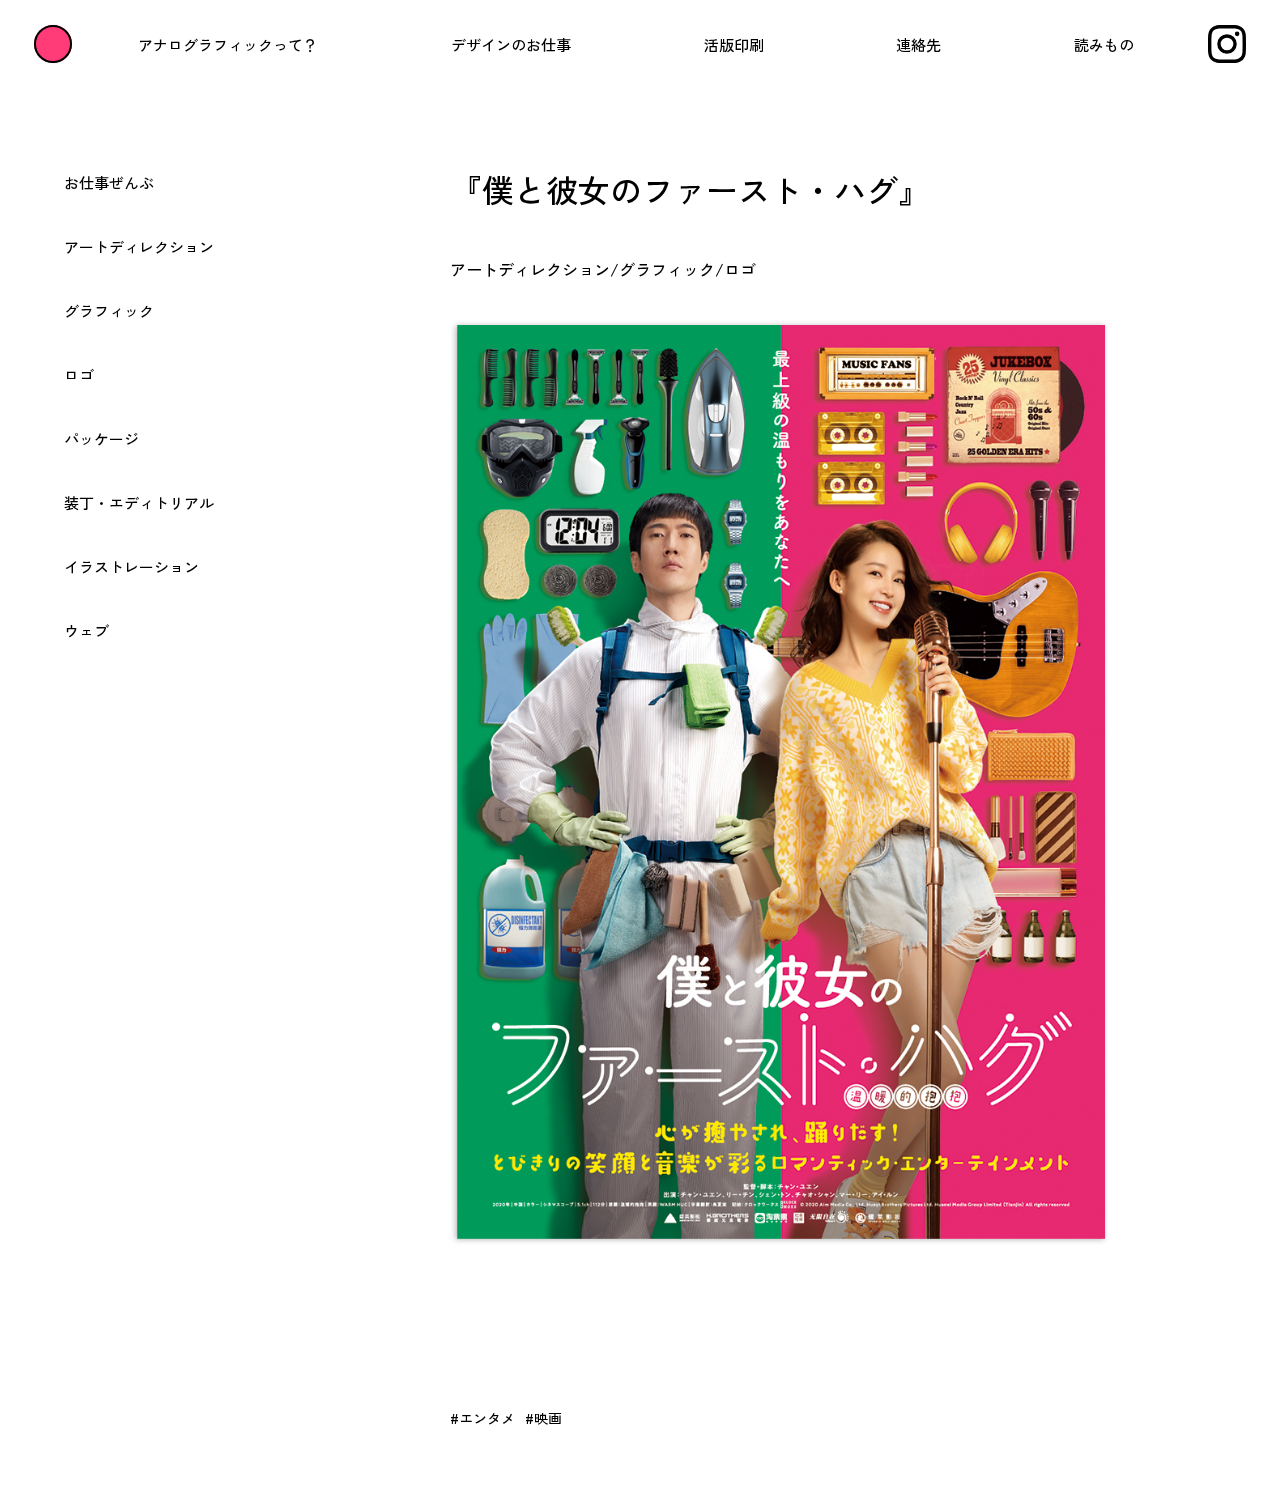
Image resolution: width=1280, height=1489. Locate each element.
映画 (548, 1418)
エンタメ (487, 1418)
